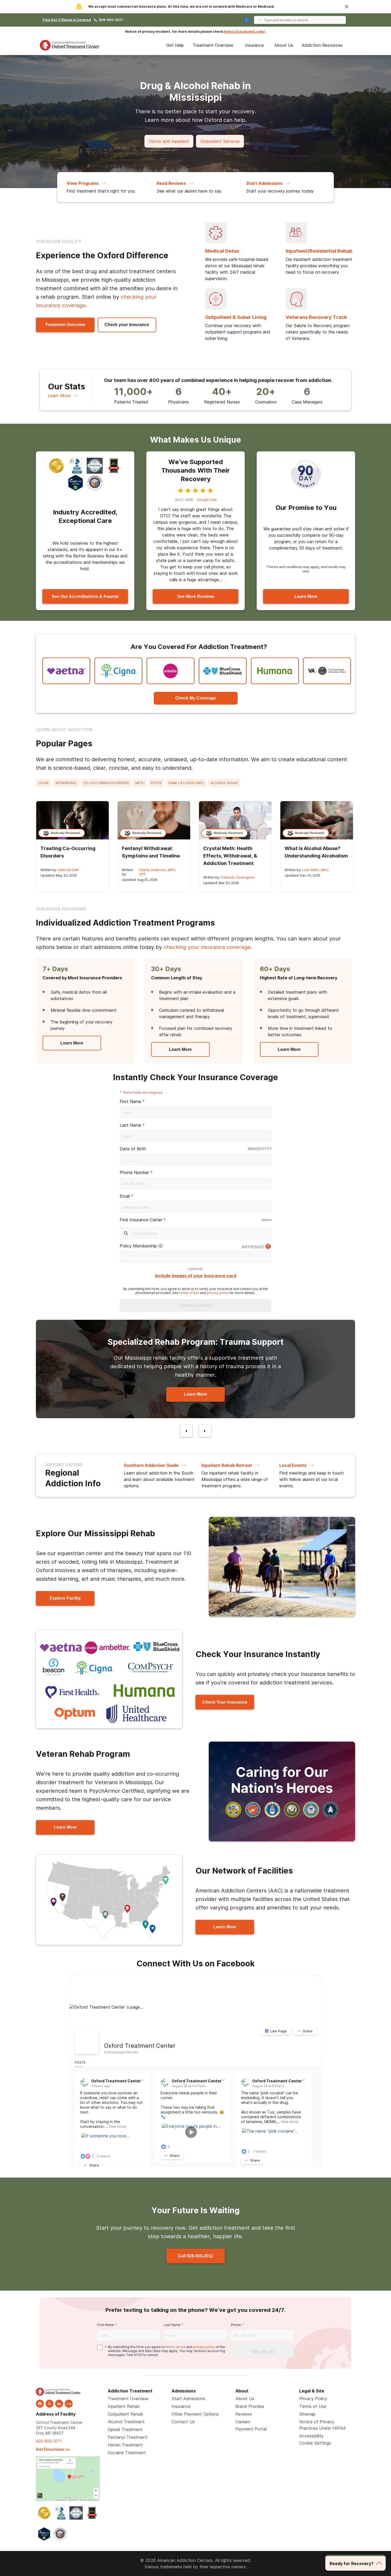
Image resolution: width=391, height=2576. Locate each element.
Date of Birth (133, 1149)
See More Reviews (196, 596)
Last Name (130, 1125)
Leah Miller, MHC (315, 870)
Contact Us (183, 2422)
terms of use (189, 1293)
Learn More (59, 396)
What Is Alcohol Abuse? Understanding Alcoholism (316, 852)
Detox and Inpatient (169, 141)
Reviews (244, 2414)
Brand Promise (250, 2406)
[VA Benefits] (327, 671)
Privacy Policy (313, 2399)
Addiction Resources (322, 45)
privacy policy (218, 1293)
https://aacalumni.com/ (244, 32)
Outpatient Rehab (125, 2414)
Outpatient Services (220, 141)
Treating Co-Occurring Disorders (68, 852)
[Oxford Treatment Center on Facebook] (87, 2042)
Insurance (254, 45)
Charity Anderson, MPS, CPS (157, 872)
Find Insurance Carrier (141, 1220)
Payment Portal (251, 2429)
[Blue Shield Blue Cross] (223, 671)
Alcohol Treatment (126, 2422)
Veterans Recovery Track (316, 317)
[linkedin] (59, 2404)
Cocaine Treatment (127, 2453)
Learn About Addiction (64, 730)
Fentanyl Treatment (128, 2437)
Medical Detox (222, 251)
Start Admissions (188, 2399)
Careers (243, 2422)
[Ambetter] (170, 671)
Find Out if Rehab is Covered (67, 20)
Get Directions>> (53, 2449)
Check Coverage (195, 1305)
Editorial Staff (68, 870)
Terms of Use (313, 2406)
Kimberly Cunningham (238, 877)
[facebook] (40, 2404)
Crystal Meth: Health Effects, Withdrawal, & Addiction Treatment (230, 856)
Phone (236, 2325)
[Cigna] (118, 671)
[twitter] (49, 2404)
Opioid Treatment (125, 2429)
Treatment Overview (213, 45)
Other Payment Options (195, 2414)
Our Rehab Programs (61, 909)
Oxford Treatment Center (140, 2046)
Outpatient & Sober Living (236, 317)
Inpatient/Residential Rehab (319, 251)
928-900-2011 (111, 20)
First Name (130, 1101)
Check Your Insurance (225, 1702)
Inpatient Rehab (124, 2406)
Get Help (175, 45)
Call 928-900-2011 (195, 2256)
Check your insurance (127, 325)
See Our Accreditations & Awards (85, 596)
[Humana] (275, 671)
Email (125, 1196)
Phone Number (134, 1172)
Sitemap (307, 2414)
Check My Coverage (196, 698)
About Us (284, 45)
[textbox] (195, 1160)
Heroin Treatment (125, 2445)
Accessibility (311, 2436)
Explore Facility (65, 1598)
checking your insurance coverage (207, 947)
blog (69, 2404)
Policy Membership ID (141, 1246)
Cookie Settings (315, 2443)
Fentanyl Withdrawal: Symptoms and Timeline (151, 852)
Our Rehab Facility (59, 242)
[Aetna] (66, 671)
